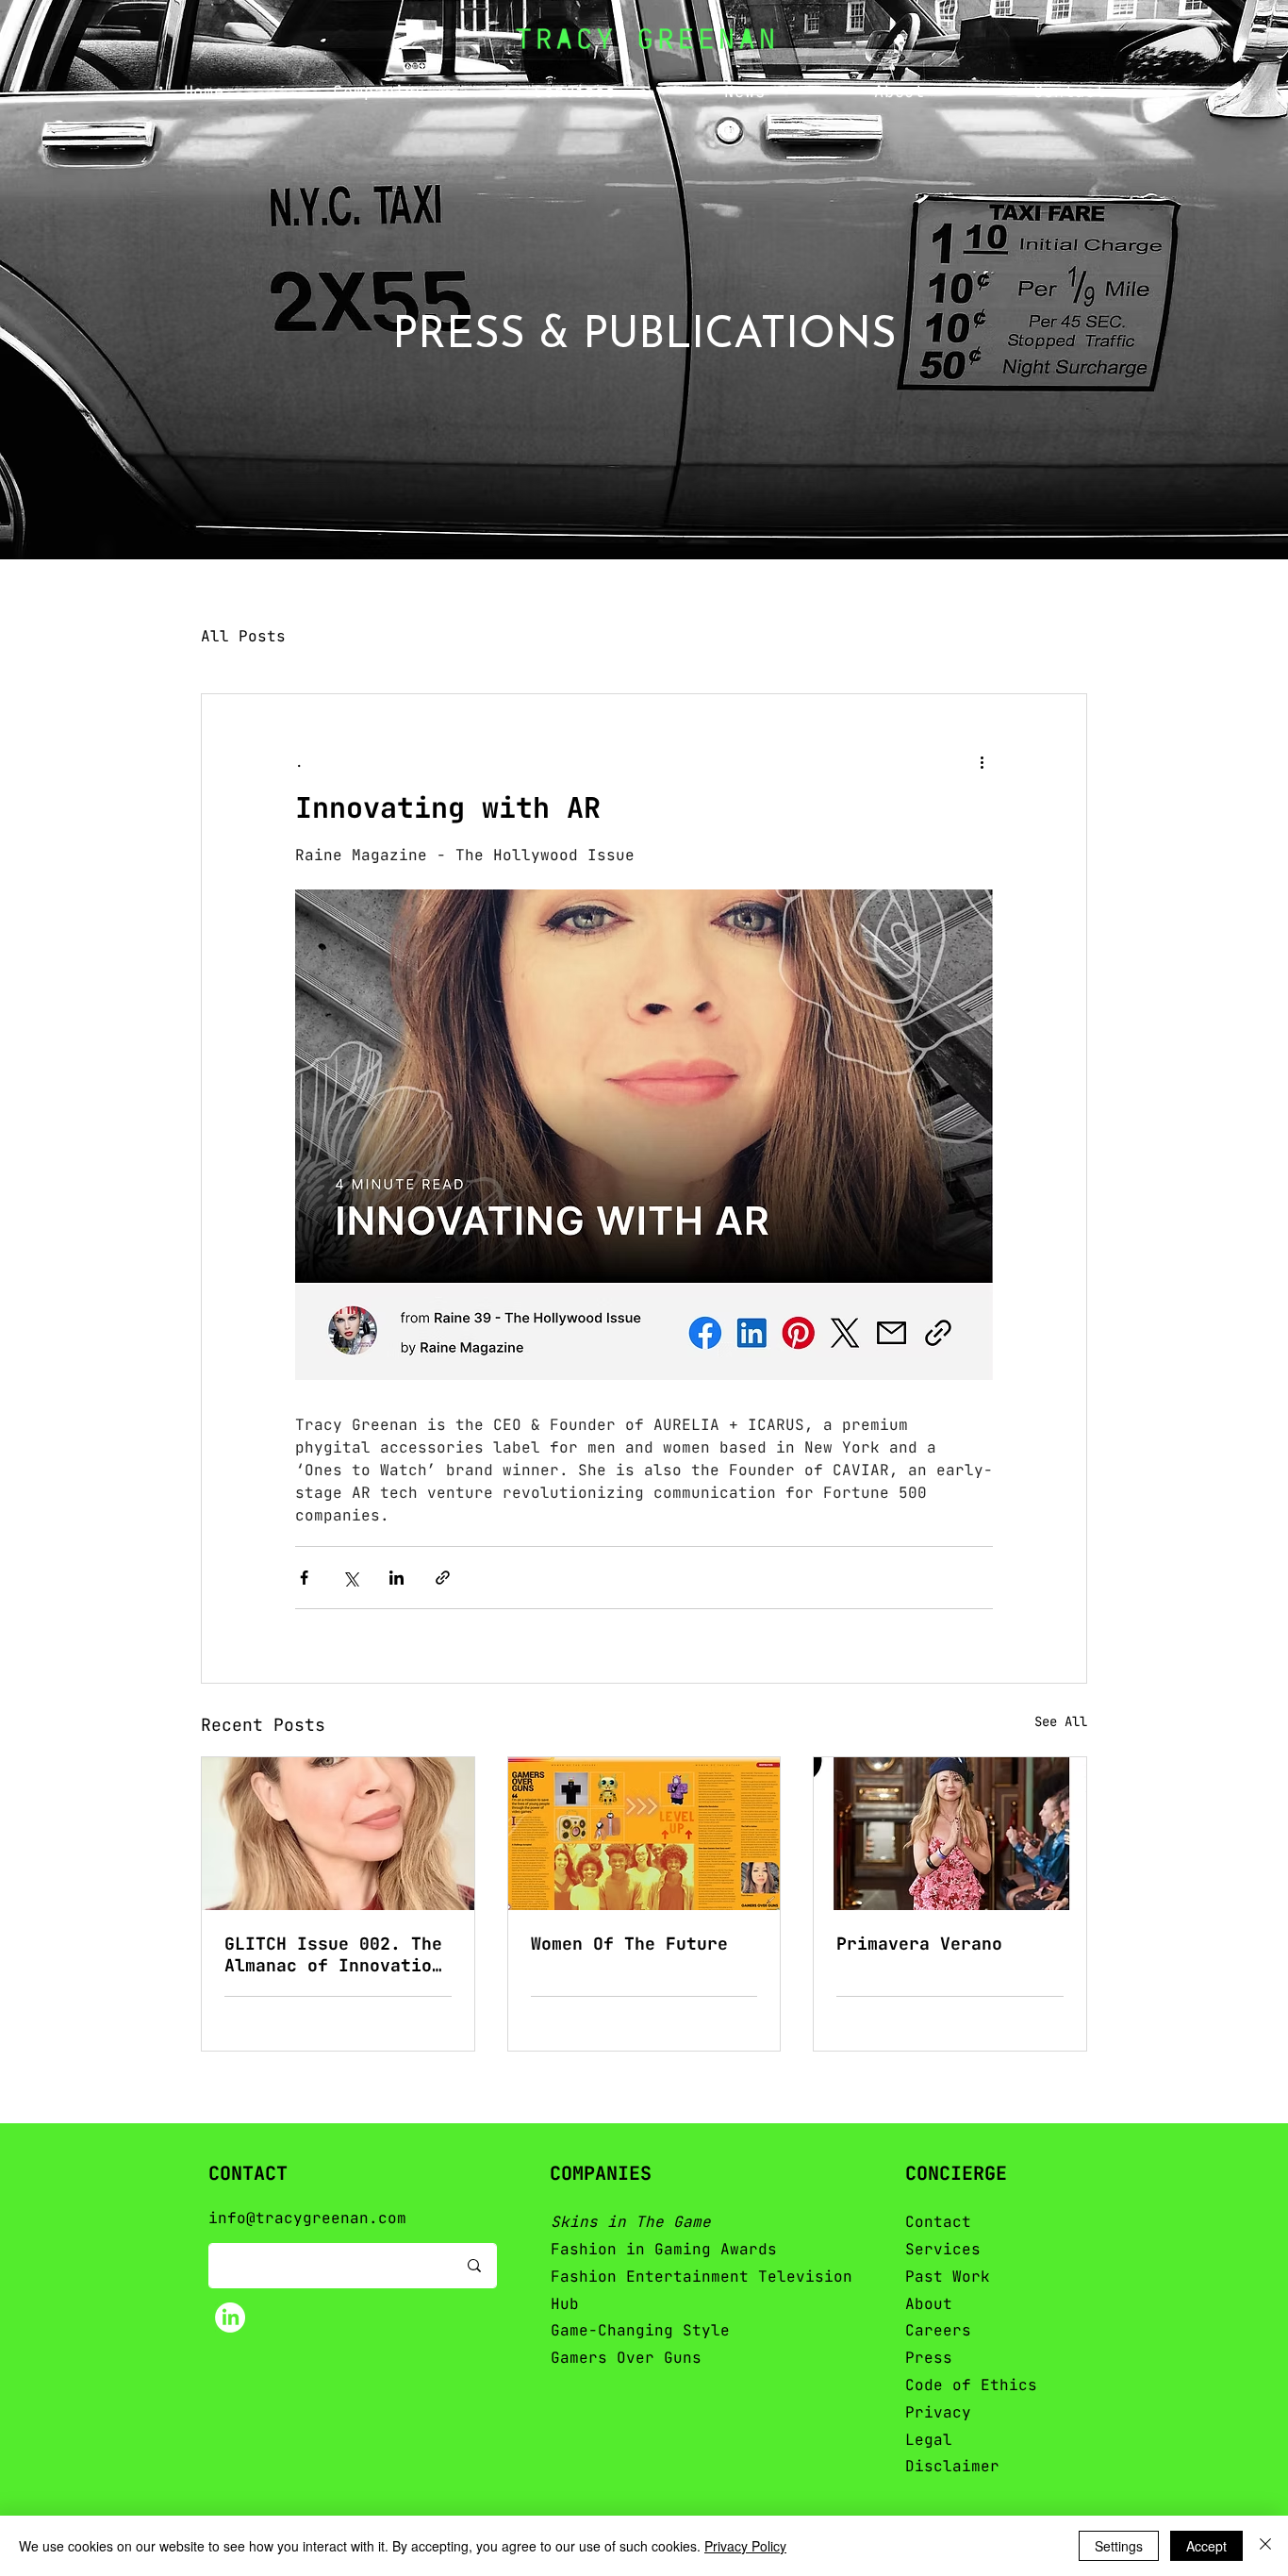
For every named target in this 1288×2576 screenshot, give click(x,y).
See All (1061, 1721)
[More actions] (982, 762)
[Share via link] (443, 1578)
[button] (380, 91)
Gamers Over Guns (626, 2358)
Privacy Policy (745, 2546)
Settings (1119, 2546)
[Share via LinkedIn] (396, 1578)
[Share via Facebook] (304, 1578)
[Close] (1265, 2546)
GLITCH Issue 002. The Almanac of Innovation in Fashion (333, 1954)
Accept (1206, 2546)
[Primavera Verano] (950, 1834)
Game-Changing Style (640, 2330)
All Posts (243, 636)
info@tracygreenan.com (307, 2218)
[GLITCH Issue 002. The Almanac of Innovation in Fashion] (338, 1834)
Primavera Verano (919, 1944)
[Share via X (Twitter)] (350, 1578)
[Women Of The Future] (644, 1834)
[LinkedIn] (230, 2318)
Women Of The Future (629, 1944)
